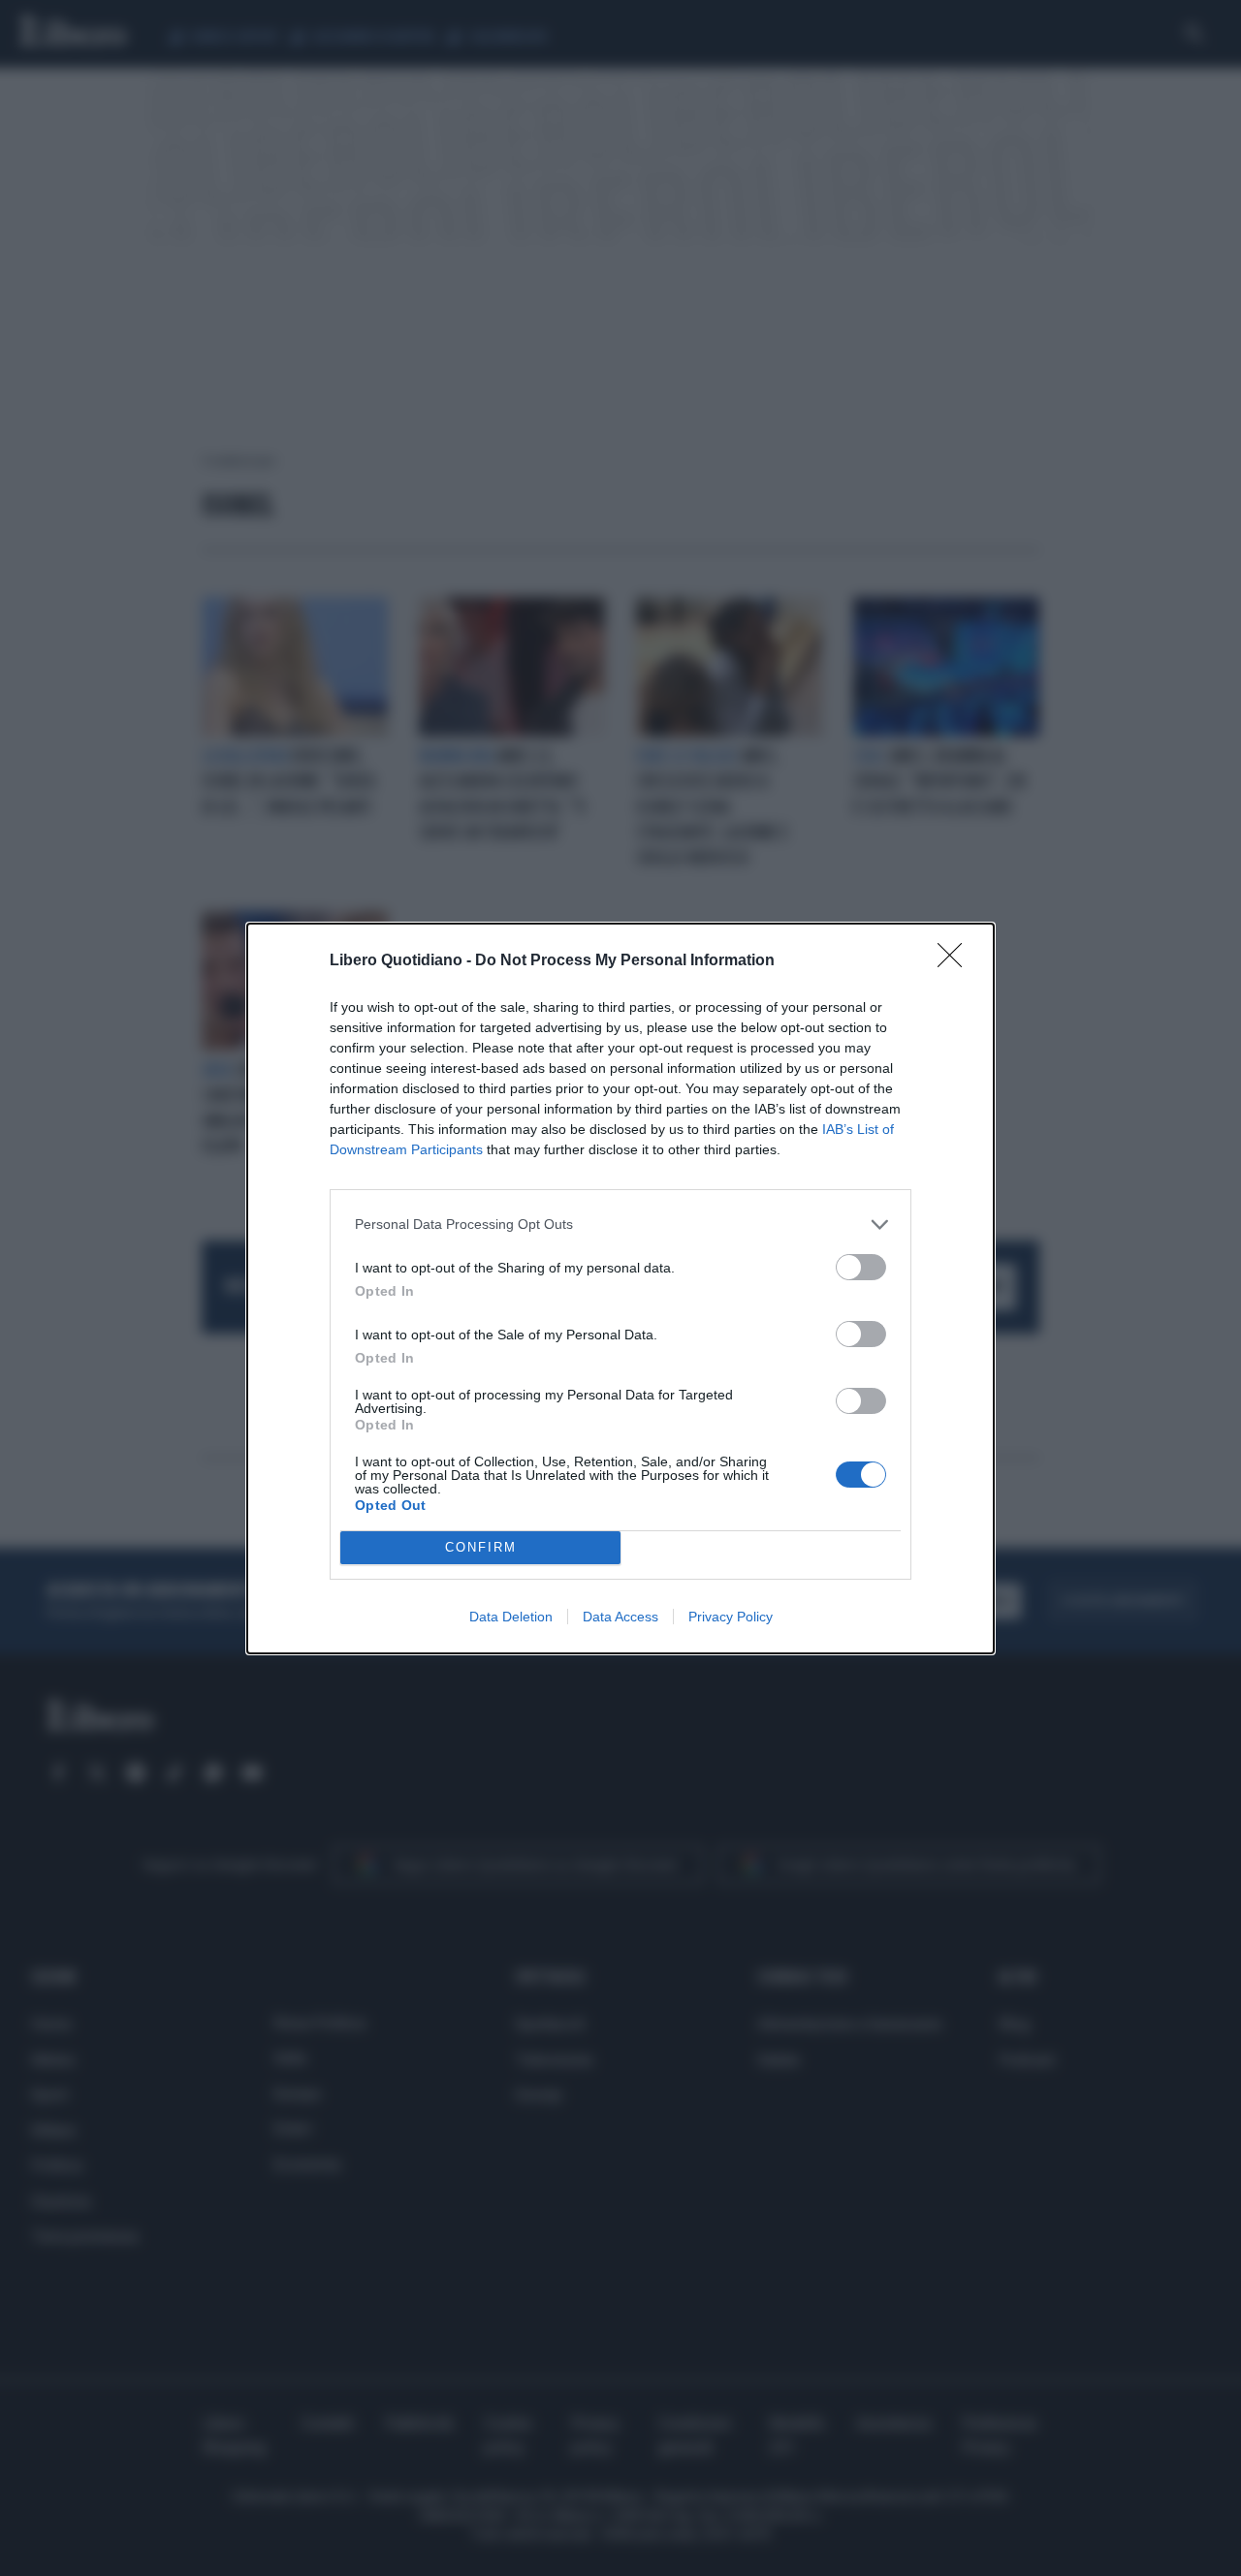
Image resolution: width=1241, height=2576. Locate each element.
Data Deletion (511, 1617)
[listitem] (620, 1225)
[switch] (861, 1267)
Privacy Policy (731, 1617)
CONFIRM (481, 1547)
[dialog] (620, 1288)
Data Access (620, 1617)
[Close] (956, 961)
